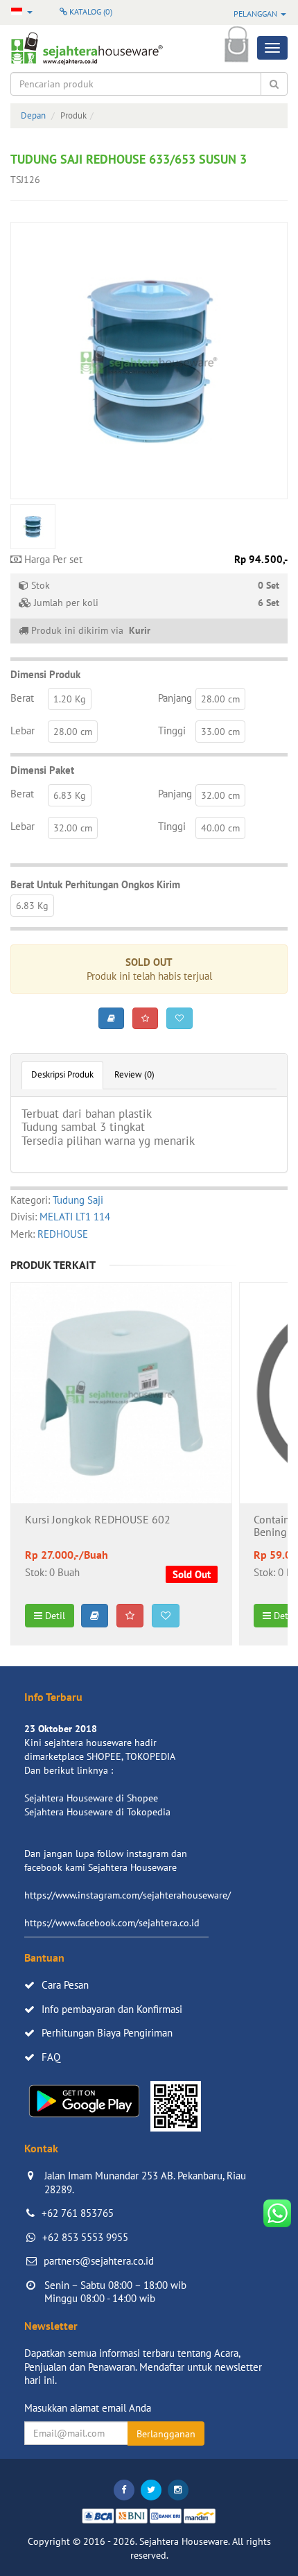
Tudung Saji (78, 1200)
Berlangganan (166, 2434)
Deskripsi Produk (62, 1074)
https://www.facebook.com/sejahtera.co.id (112, 1923)
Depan (33, 115)
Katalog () (90, 11)
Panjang (175, 698)
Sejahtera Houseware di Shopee (91, 1798)
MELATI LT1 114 (75, 1217)
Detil (54, 1616)
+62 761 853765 (78, 2213)
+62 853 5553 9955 (85, 2237)
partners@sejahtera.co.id (99, 2261)
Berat (22, 698)
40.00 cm (220, 828)
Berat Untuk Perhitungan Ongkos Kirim (95, 884)
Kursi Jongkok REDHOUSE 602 (98, 1520)
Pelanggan (256, 14)
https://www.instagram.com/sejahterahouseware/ (128, 1895)
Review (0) (134, 1074)
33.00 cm (220, 732)
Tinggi (172, 731)
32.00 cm (220, 795)
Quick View (122, 1430)
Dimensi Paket (42, 770)
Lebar (23, 731)
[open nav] (272, 48)
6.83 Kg (70, 795)
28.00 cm (220, 699)
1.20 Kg (70, 699)
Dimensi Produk (45, 674)
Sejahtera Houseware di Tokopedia (97, 1812)
